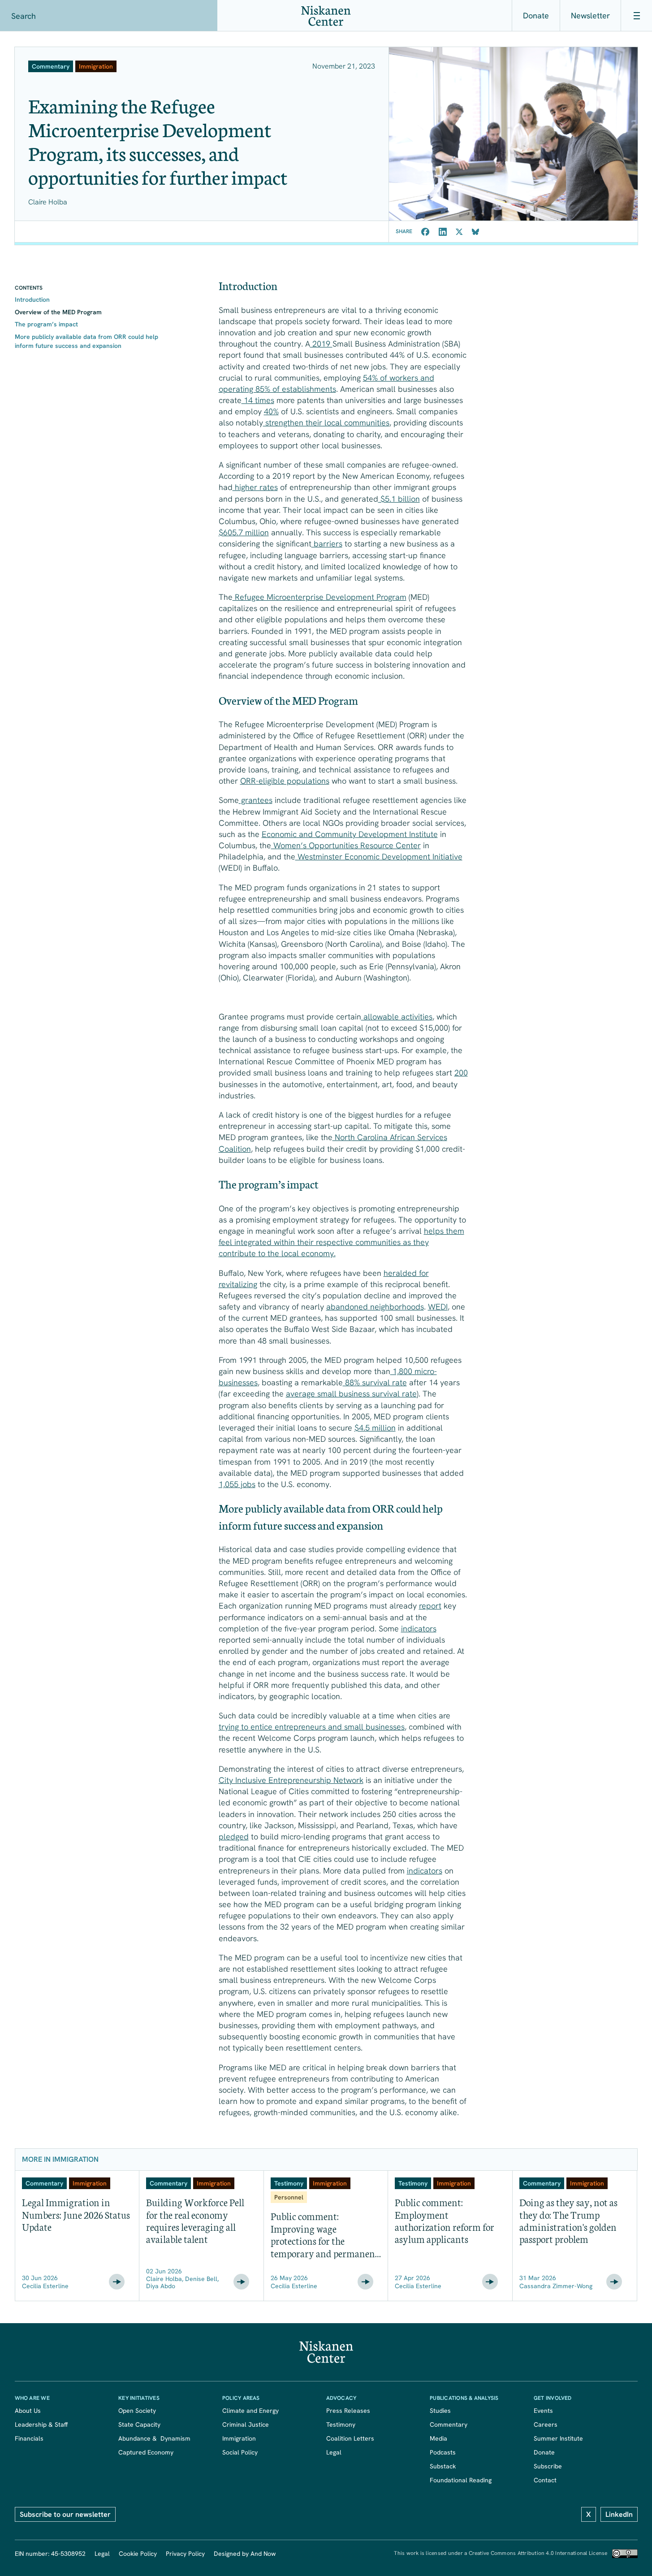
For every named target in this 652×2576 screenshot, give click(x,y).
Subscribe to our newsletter (65, 2514)
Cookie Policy (138, 2554)
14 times (258, 400)
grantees (256, 800)
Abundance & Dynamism (154, 2438)
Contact (545, 2480)
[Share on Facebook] (425, 232)
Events (543, 2411)
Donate (536, 15)
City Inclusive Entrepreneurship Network (291, 1780)
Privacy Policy (185, 2554)
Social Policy (240, 2452)
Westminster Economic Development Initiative (379, 856)
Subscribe (548, 2466)
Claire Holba (48, 202)
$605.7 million (244, 532)
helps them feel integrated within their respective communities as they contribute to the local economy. (341, 1242)
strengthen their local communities (326, 423)
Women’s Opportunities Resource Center (346, 845)
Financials (29, 2438)
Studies (440, 2411)
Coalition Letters (350, 2438)
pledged (234, 1837)
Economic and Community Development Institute (350, 834)
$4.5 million (375, 1428)
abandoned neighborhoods (375, 1307)
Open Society (137, 2411)
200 (461, 1073)
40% (271, 411)
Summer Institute (558, 2438)
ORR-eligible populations (285, 781)
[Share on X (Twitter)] (459, 232)
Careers (546, 2424)
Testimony (341, 2424)
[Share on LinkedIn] (443, 232)
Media (438, 2438)
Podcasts (443, 2452)
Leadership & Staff (41, 2424)
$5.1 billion (399, 499)
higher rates (255, 487)
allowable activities (397, 1017)
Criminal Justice (246, 2424)
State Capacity (139, 2424)
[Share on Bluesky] (475, 232)
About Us (28, 2411)
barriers (327, 544)
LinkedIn (619, 2514)
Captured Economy (146, 2452)
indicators (419, 1628)
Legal (334, 2452)
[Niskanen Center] (326, 16)
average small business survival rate (351, 1394)
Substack (443, 2466)
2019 (321, 344)
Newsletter (590, 15)
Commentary (449, 2424)
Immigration (239, 2438)
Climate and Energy (250, 2411)
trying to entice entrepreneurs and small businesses (312, 1727)
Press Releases (348, 2411)
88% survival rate (375, 1382)
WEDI (438, 1307)
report (430, 1606)
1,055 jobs (237, 1484)
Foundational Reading (461, 2480)
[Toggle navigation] (636, 16)
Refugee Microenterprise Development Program (320, 597)
